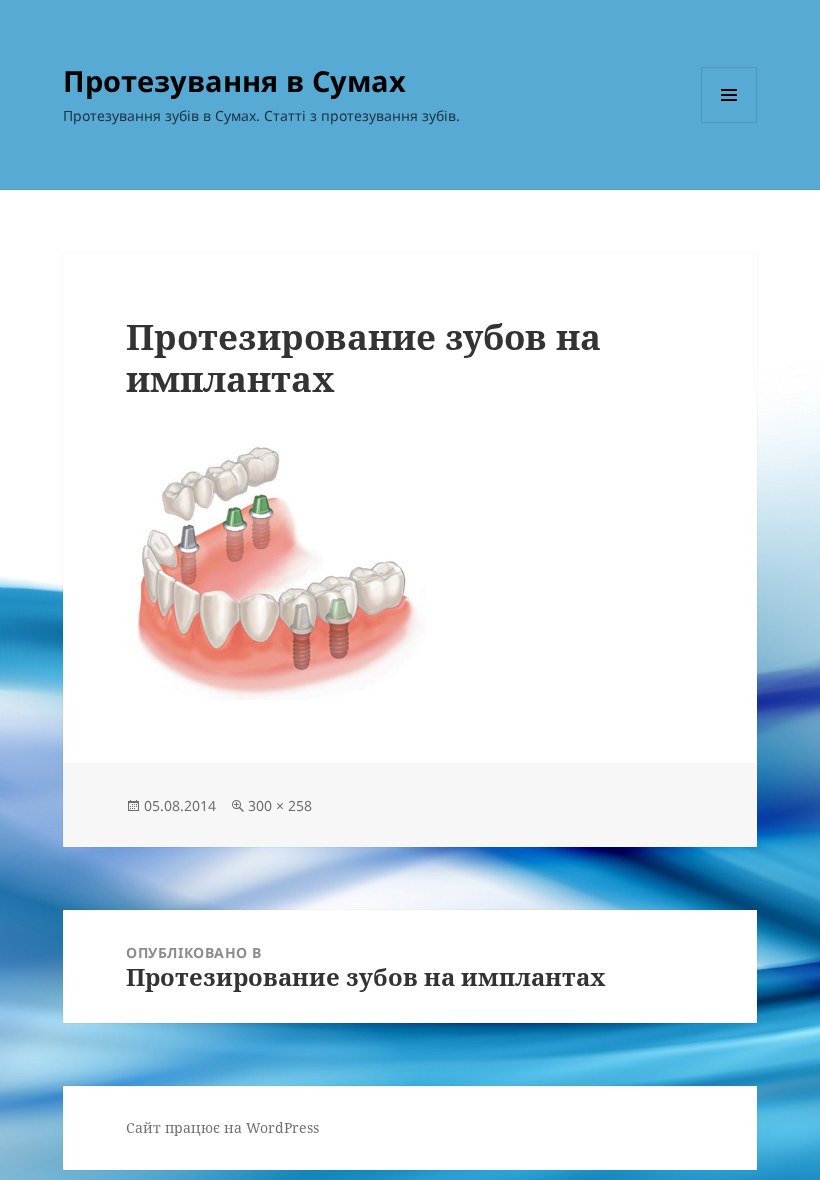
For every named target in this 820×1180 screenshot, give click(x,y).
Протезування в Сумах (234, 80)
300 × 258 (280, 805)
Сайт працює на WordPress (222, 1127)
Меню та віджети (729, 122)
